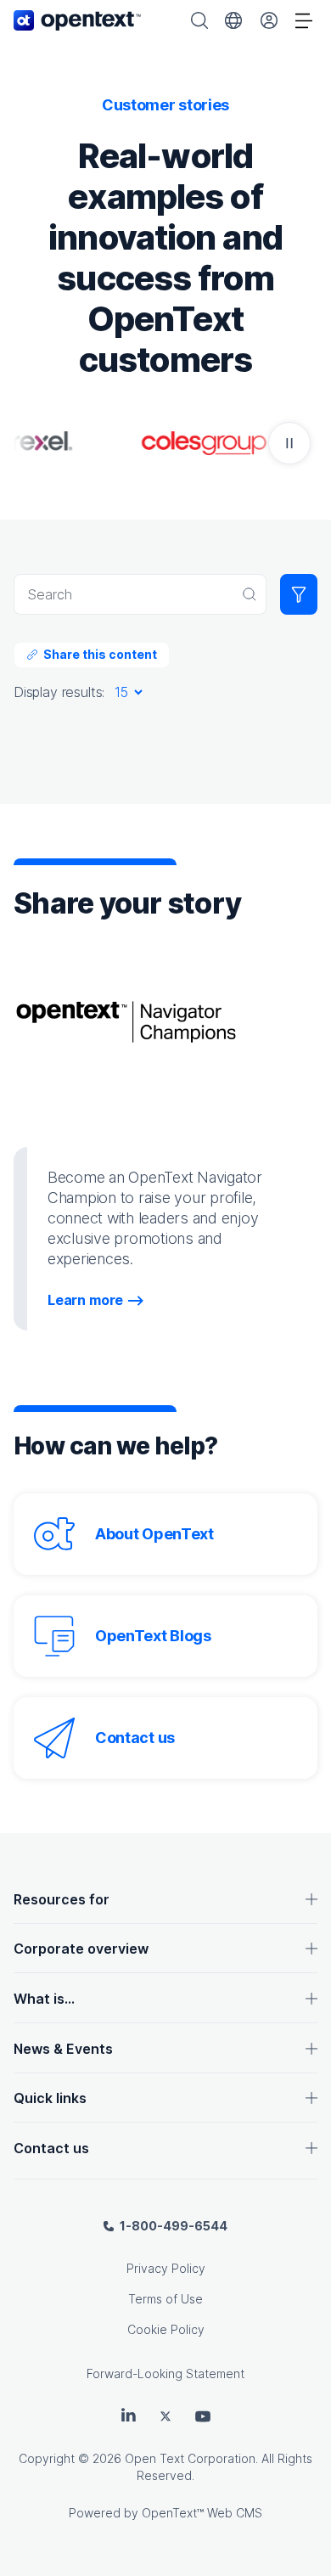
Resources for (62, 1899)
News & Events (63, 2049)
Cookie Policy (166, 2329)
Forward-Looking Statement (165, 2374)
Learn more (85, 1300)
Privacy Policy (166, 2268)
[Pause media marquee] (289, 443)
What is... (44, 1999)
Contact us (135, 1738)
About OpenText (154, 1534)
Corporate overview (81, 1949)
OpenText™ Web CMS (202, 2513)
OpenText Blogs (153, 1636)
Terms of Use (165, 2299)
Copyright (47, 2458)
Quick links (50, 2098)
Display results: (59, 692)
